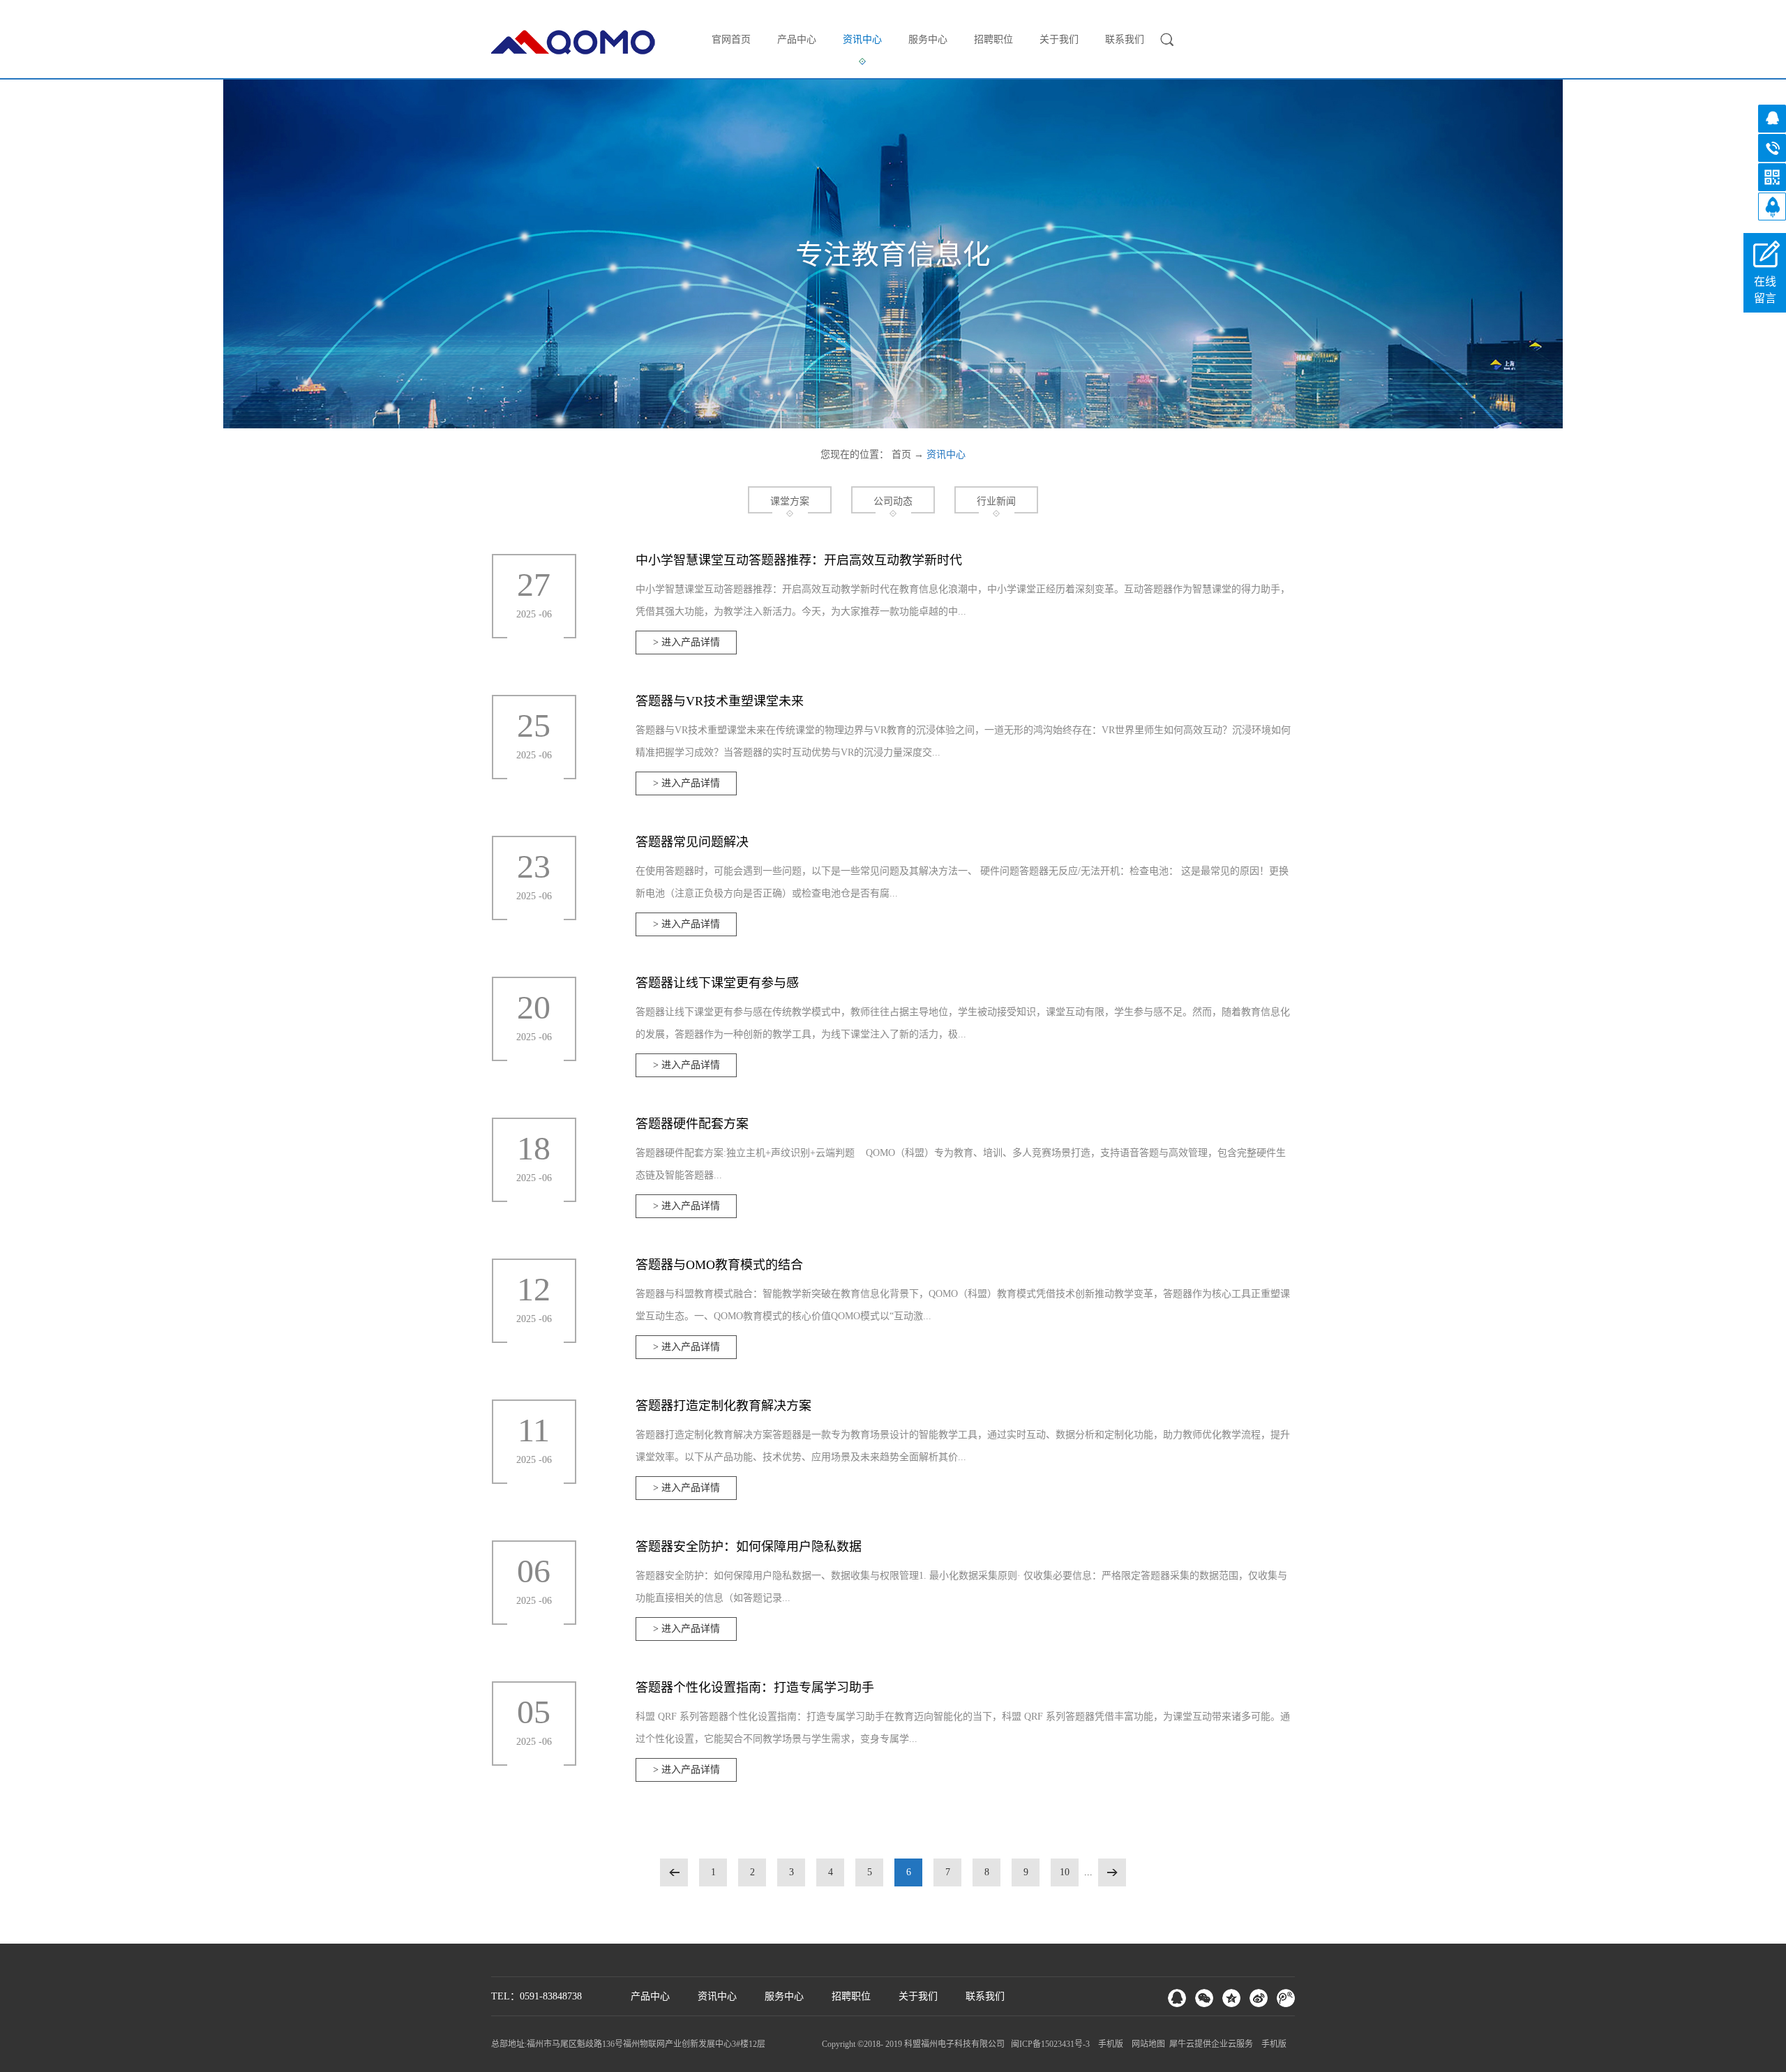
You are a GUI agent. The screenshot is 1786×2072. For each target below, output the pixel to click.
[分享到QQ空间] (1231, 1998)
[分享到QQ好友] (1177, 1998)
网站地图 (1146, 2044)
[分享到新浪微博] (1259, 1998)
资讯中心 (946, 455)
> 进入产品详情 (686, 642)
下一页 (1112, 1872)
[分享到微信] (1204, 1998)
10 (1065, 1872)
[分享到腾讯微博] (1286, 1998)
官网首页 (731, 39)
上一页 (674, 1872)
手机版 (1109, 2044)
